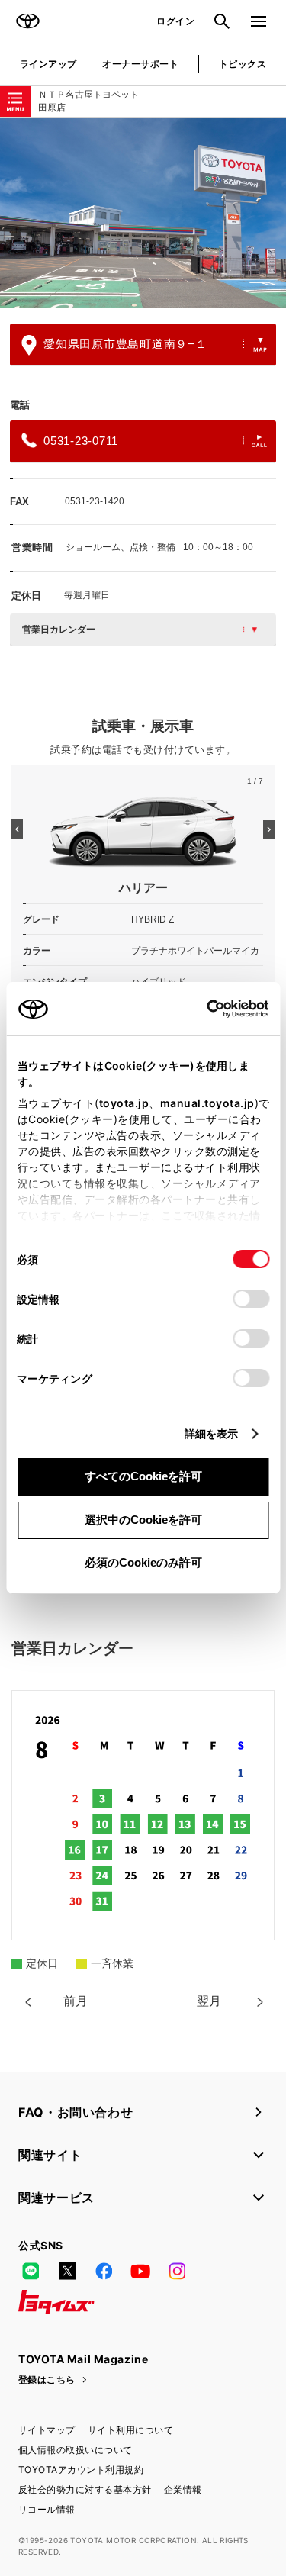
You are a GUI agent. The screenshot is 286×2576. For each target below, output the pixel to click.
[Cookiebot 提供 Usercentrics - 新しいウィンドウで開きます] (202, 1009)
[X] (67, 2272)
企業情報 (183, 2489)
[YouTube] (140, 2272)
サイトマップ (47, 2430)
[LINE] (31, 2272)
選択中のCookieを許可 (143, 1520)
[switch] (251, 1299)
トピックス (243, 64)
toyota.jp (124, 1103)
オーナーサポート (140, 64)
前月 (76, 2001)
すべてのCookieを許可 (143, 1476)
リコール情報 (47, 2509)
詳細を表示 (212, 1433)
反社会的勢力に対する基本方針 (85, 2489)
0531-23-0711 (81, 441)
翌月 (209, 2001)
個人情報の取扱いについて (76, 2450)
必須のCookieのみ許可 (143, 1562)
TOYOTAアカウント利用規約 (81, 2470)
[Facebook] (104, 2272)
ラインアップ (48, 64)
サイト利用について (130, 2430)
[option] (143, 213)
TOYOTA (27, 21)
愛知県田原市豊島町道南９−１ (125, 344)
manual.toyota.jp (207, 1103)
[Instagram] (177, 2272)
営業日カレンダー (59, 630)
